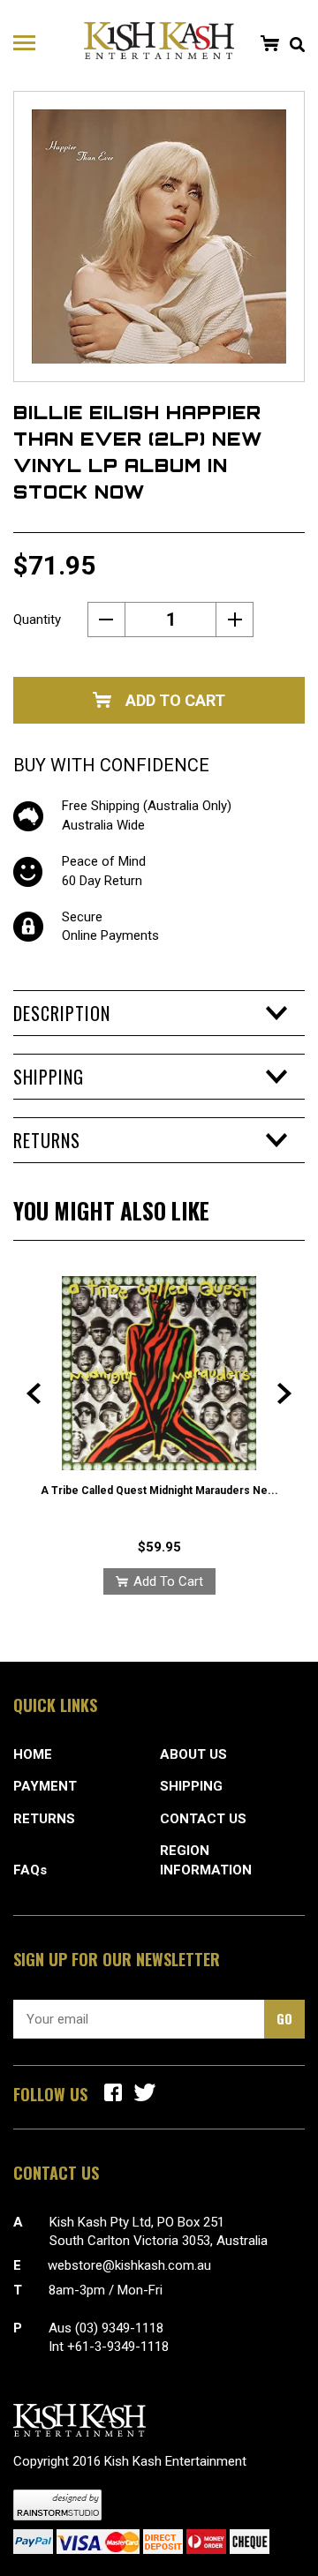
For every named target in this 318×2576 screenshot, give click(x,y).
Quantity (37, 620)
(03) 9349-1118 (119, 2328)
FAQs (30, 1870)
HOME (33, 1754)
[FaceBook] (113, 2092)
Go (284, 2018)
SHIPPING (191, 1786)
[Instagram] (145, 2092)
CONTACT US (203, 1819)
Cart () (269, 43)
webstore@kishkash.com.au (129, 2265)
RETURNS (44, 1819)
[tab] (159, 1013)
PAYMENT (45, 1786)
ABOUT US (193, 1754)
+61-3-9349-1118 (118, 2347)
